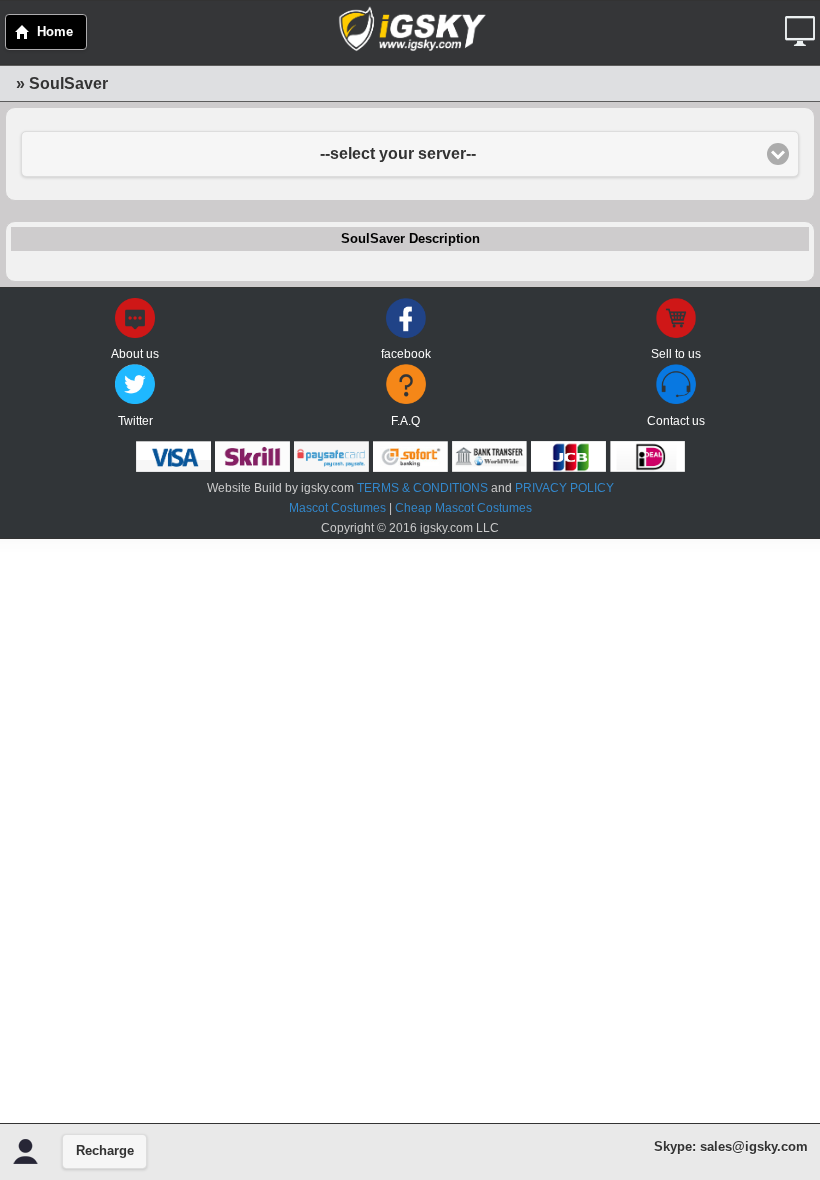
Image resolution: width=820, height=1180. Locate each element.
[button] (802, 23)
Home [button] (55, 32)
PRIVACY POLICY (564, 488)
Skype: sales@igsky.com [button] (731, 1147)
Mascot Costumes (337, 508)
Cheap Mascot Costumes (463, 508)
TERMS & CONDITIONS (422, 488)
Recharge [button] (105, 1151)
